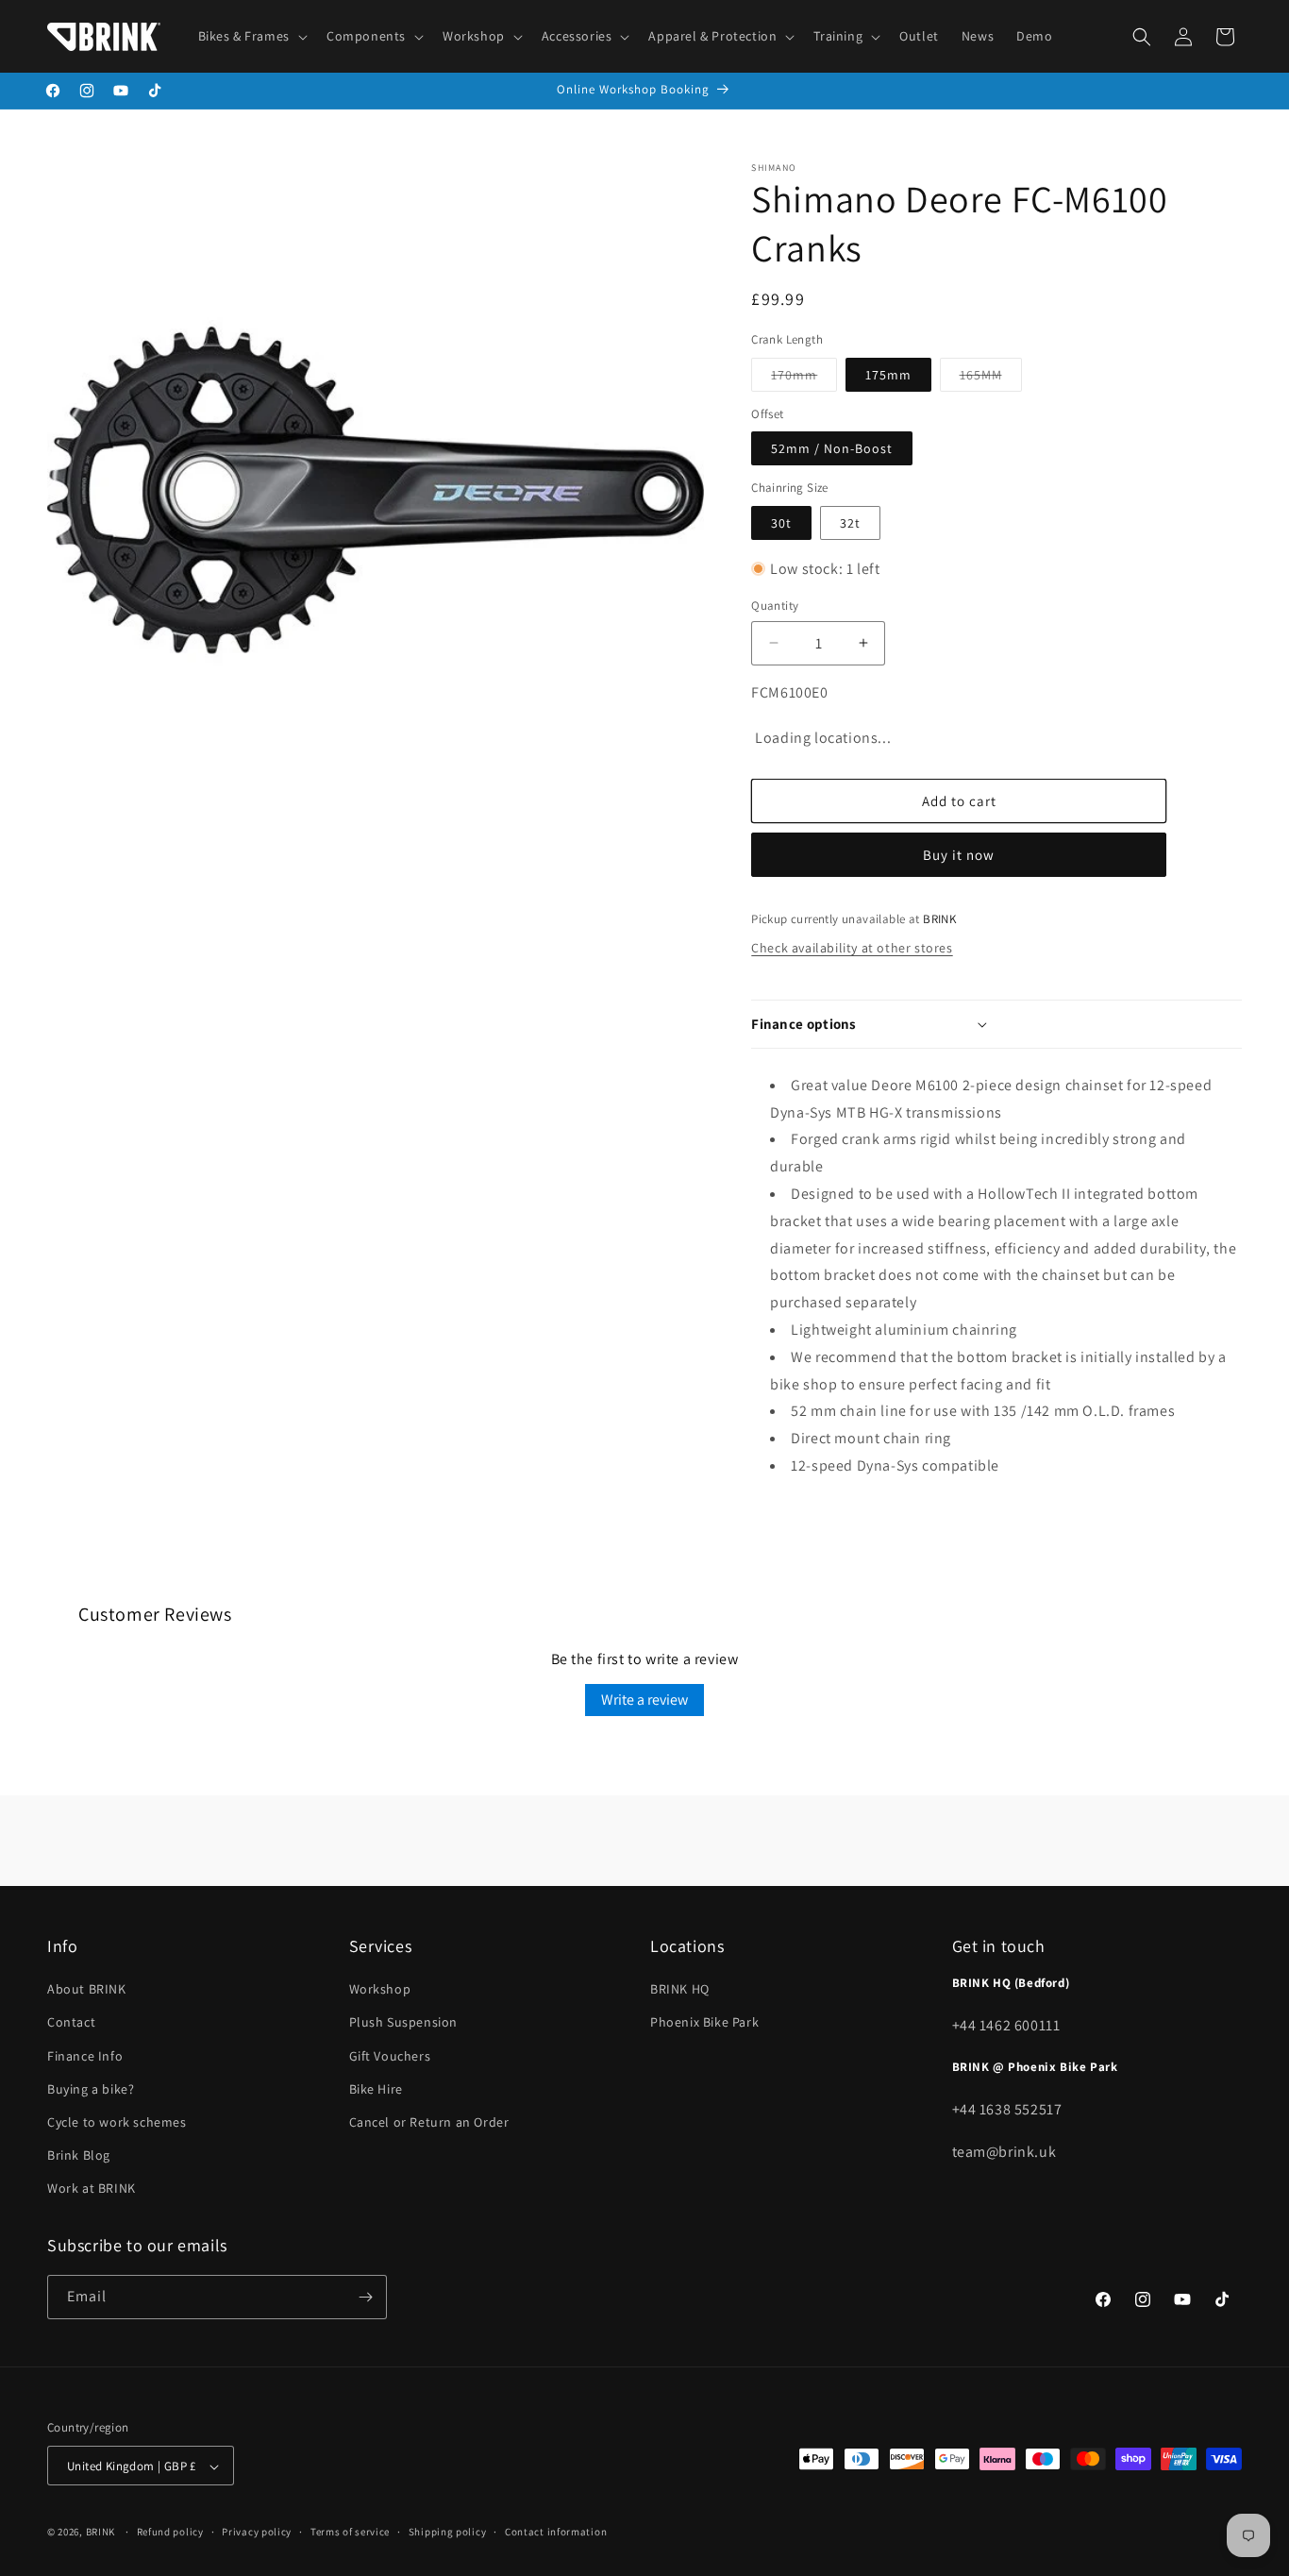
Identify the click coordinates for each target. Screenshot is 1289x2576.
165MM (991, 379)
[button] (251, 36)
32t (850, 523)
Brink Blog (79, 2155)
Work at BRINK (92, 2189)
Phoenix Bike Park (704, 2023)
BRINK (101, 2533)
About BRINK (87, 1989)
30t (781, 523)
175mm (888, 375)
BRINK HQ (680, 1989)
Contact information (556, 2532)
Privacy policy (257, 2532)
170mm (804, 379)
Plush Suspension (404, 2023)
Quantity (775, 606)
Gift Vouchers (390, 2056)
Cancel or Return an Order (429, 2122)
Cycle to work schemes (117, 2122)
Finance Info (85, 2056)
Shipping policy (448, 2532)
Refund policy (170, 2532)
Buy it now (959, 855)
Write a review (644, 1700)
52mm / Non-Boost (832, 448)
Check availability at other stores (852, 948)
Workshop (380, 1989)
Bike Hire (376, 2089)
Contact (71, 2023)
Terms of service (350, 2532)
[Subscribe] (365, 2297)
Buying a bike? (91, 2089)
